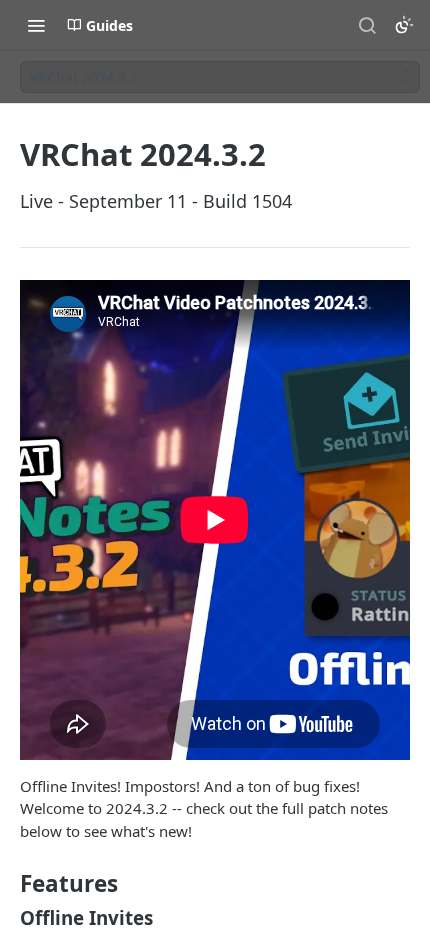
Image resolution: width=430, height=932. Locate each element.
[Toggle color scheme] (404, 25)
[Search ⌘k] (367, 25)
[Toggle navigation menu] (36, 25)
